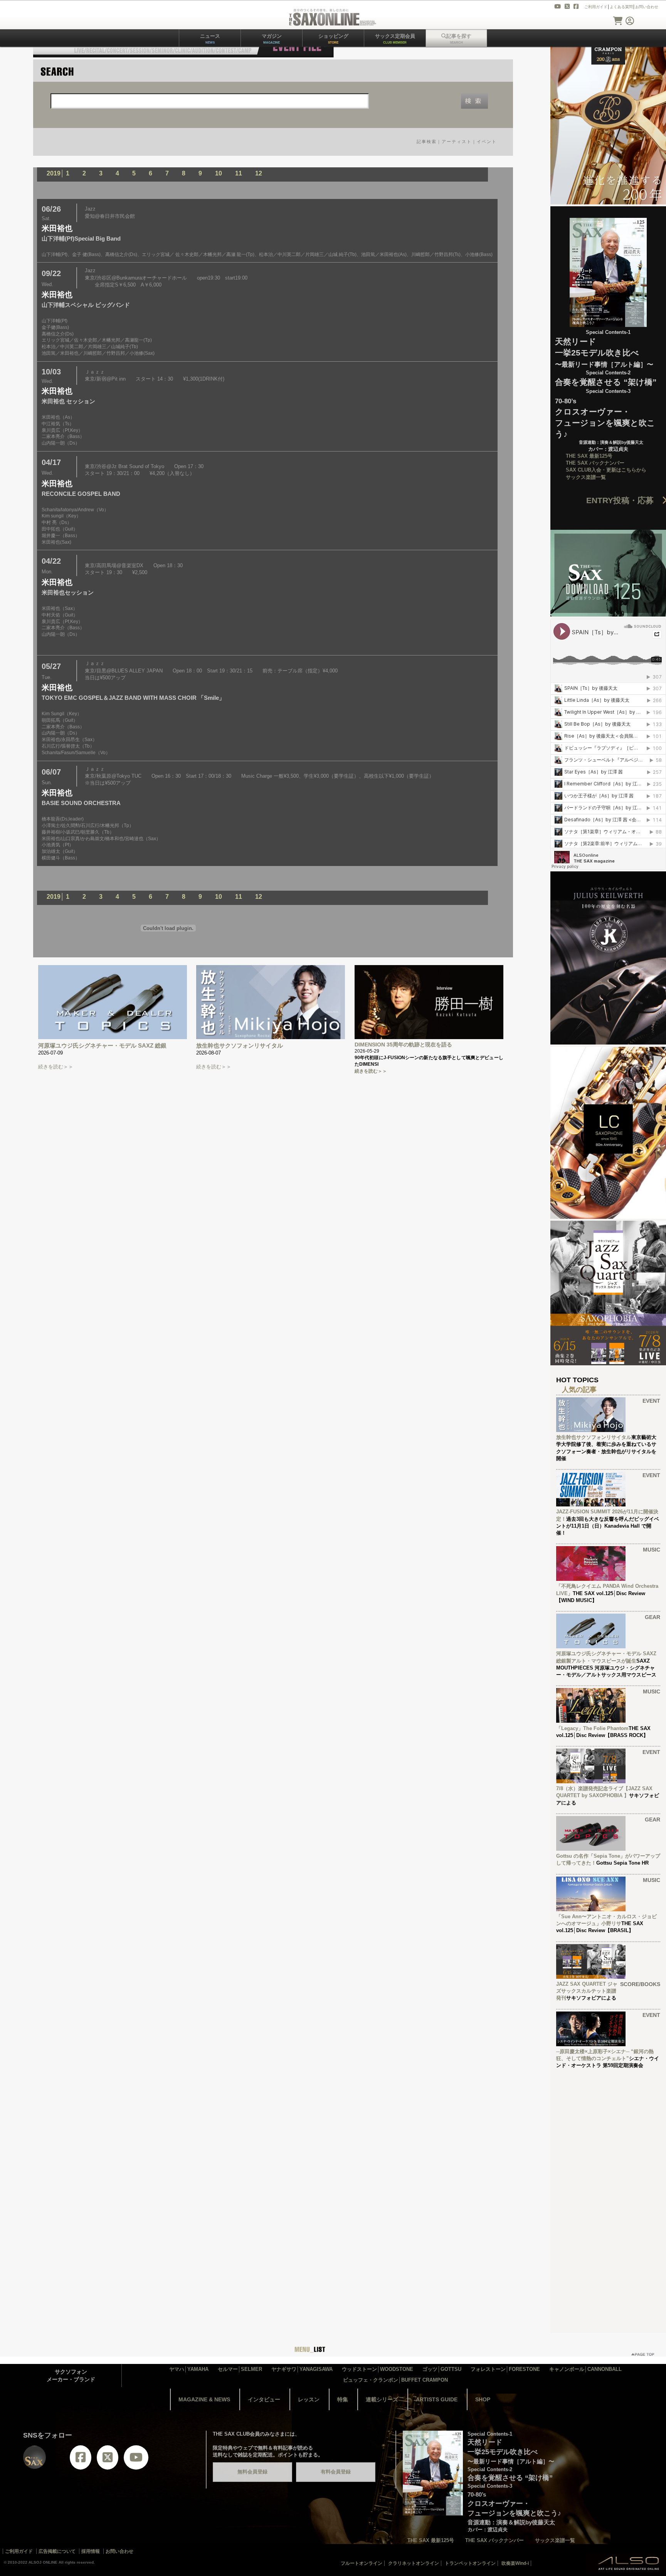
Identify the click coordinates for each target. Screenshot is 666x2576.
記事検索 (427, 142)
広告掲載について (57, 2551)
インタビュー (264, 2399)
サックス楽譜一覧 (586, 477)
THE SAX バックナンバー (595, 463)
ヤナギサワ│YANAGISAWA (302, 2369)
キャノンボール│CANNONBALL (585, 2369)
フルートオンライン (362, 2563)
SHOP (483, 2399)
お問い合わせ (647, 7)
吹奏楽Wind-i (515, 2563)
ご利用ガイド (596, 7)
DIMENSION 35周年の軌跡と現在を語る (403, 1045)
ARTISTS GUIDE (437, 2399)
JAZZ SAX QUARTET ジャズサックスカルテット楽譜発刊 (587, 1991)
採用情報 (91, 2551)
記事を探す (459, 39)
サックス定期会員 (395, 39)
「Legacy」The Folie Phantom (592, 1728)
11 (239, 173)
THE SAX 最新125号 (589, 456)
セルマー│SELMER (240, 2369)
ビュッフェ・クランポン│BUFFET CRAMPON (395, 2380)
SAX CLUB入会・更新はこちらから (606, 470)
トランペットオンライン (470, 2563)
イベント (487, 142)
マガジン (272, 39)
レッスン (309, 2399)
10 (219, 173)
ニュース (210, 39)
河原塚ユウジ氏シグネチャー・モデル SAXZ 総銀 (102, 1045)
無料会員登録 (252, 2472)
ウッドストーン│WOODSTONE (378, 2369)
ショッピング (333, 39)
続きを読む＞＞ (56, 1067)
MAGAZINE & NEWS (204, 2399)
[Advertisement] (608, 2192)
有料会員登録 (336, 2472)
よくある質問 (621, 7)
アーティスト (457, 142)
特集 (343, 2399)
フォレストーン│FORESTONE (505, 2369)
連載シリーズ (382, 2399)
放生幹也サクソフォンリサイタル (240, 1045)
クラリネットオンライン (414, 2563)
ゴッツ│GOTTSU (442, 2369)
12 (259, 173)
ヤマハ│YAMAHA (189, 2369)
